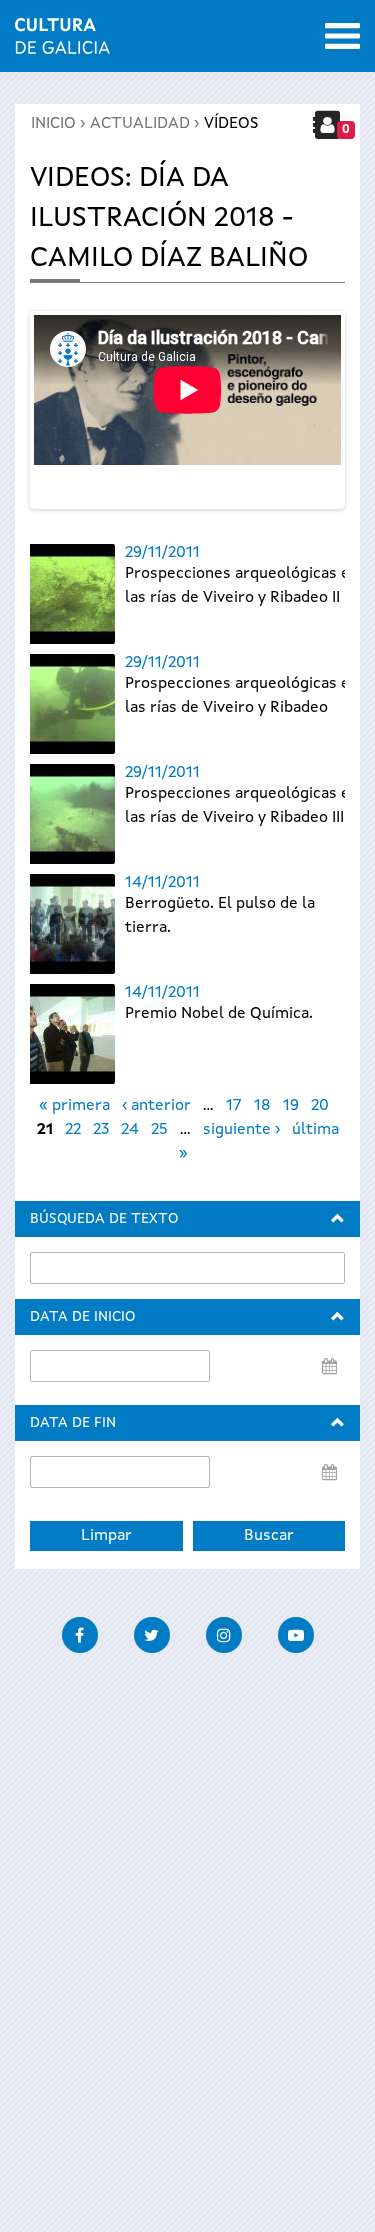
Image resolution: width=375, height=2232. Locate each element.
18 (262, 1106)
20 (320, 1106)
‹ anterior (156, 1106)
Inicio (53, 124)
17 (234, 1106)
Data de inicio (82, 1317)
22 (73, 1130)
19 (291, 1106)
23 (101, 1130)
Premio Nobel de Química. (219, 1014)
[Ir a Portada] (62, 42)
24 (130, 1130)
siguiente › (241, 1130)
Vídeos (231, 124)
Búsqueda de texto (104, 1219)
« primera (74, 1106)
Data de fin (73, 1423)
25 (159, 1130)
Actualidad (140, 124)
